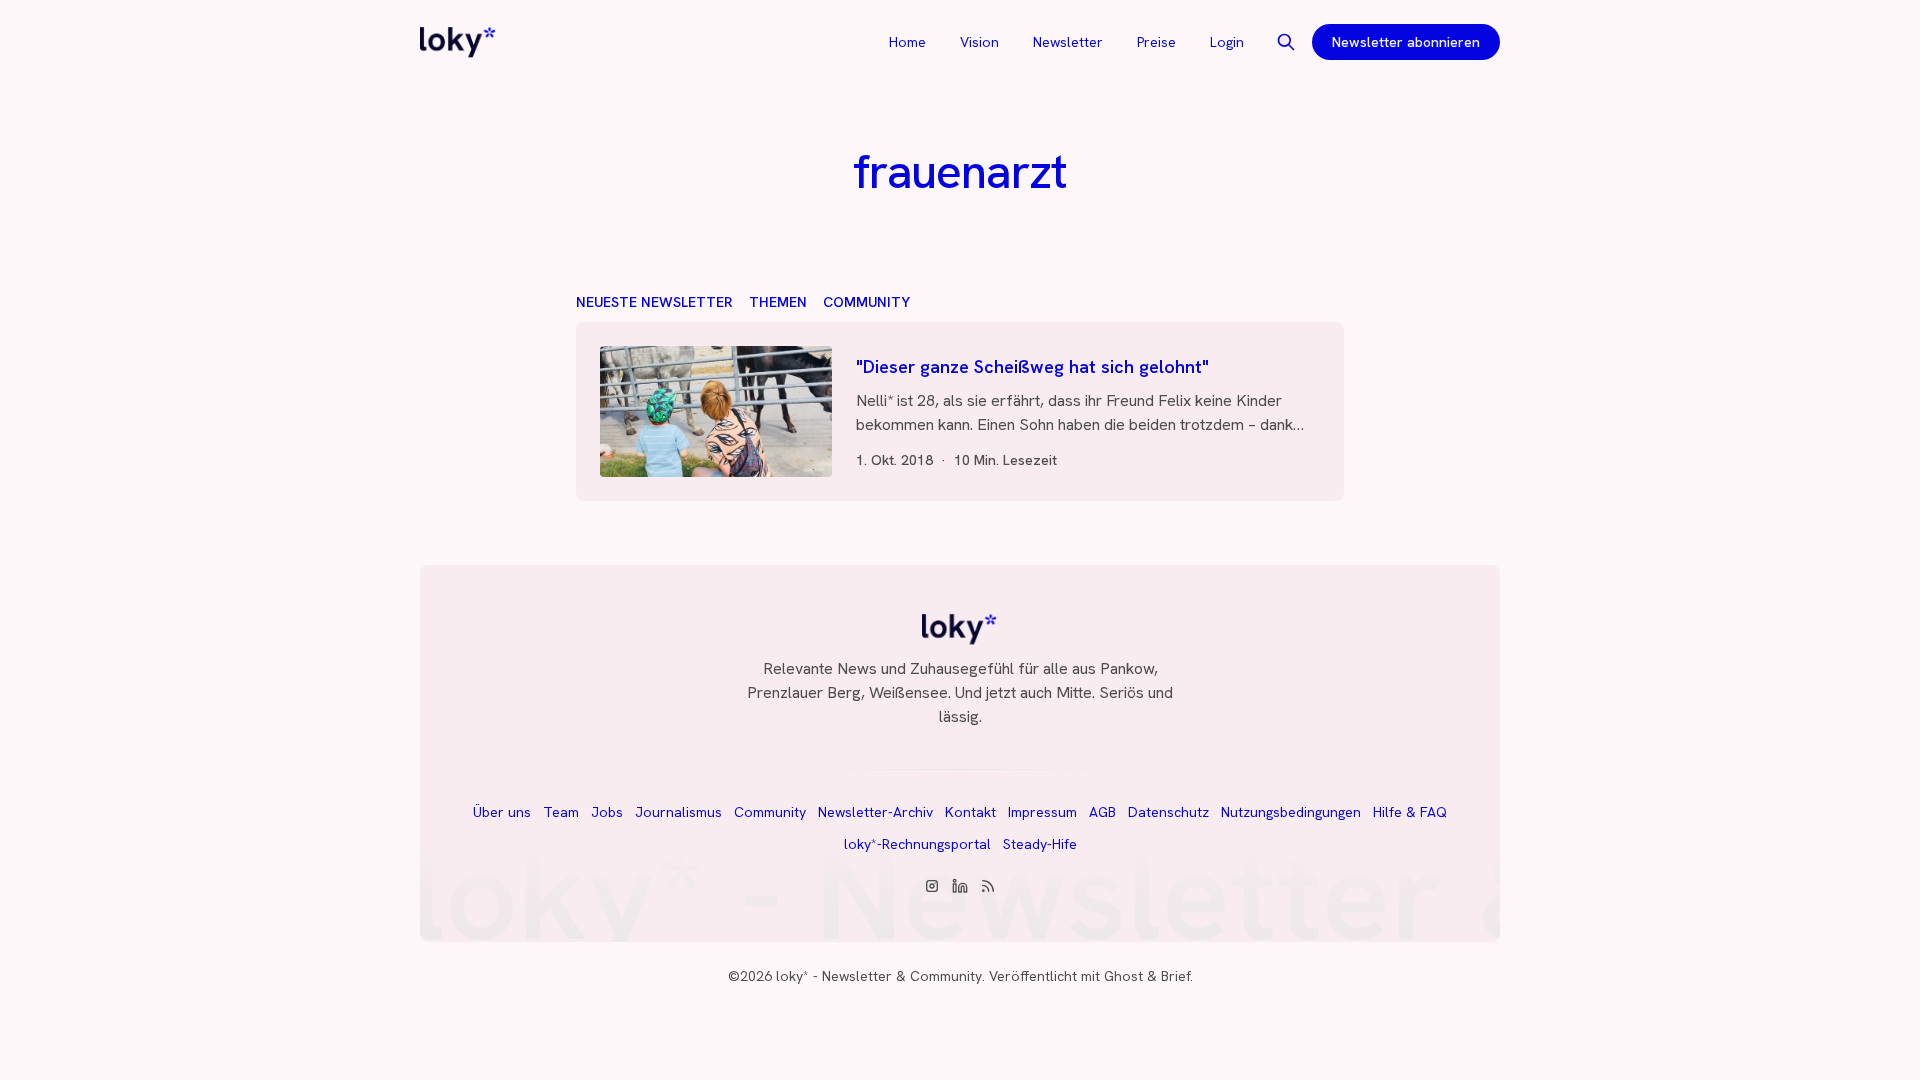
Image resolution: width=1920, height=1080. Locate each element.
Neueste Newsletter (654, 302)
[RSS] (988, 886)
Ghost (1123, 976)
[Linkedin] (960, 886)
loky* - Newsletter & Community (879, 976)
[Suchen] (1286, 42)
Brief (1175, 976)
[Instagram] (932, 886)
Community (866, 302)
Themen (778, 302)
